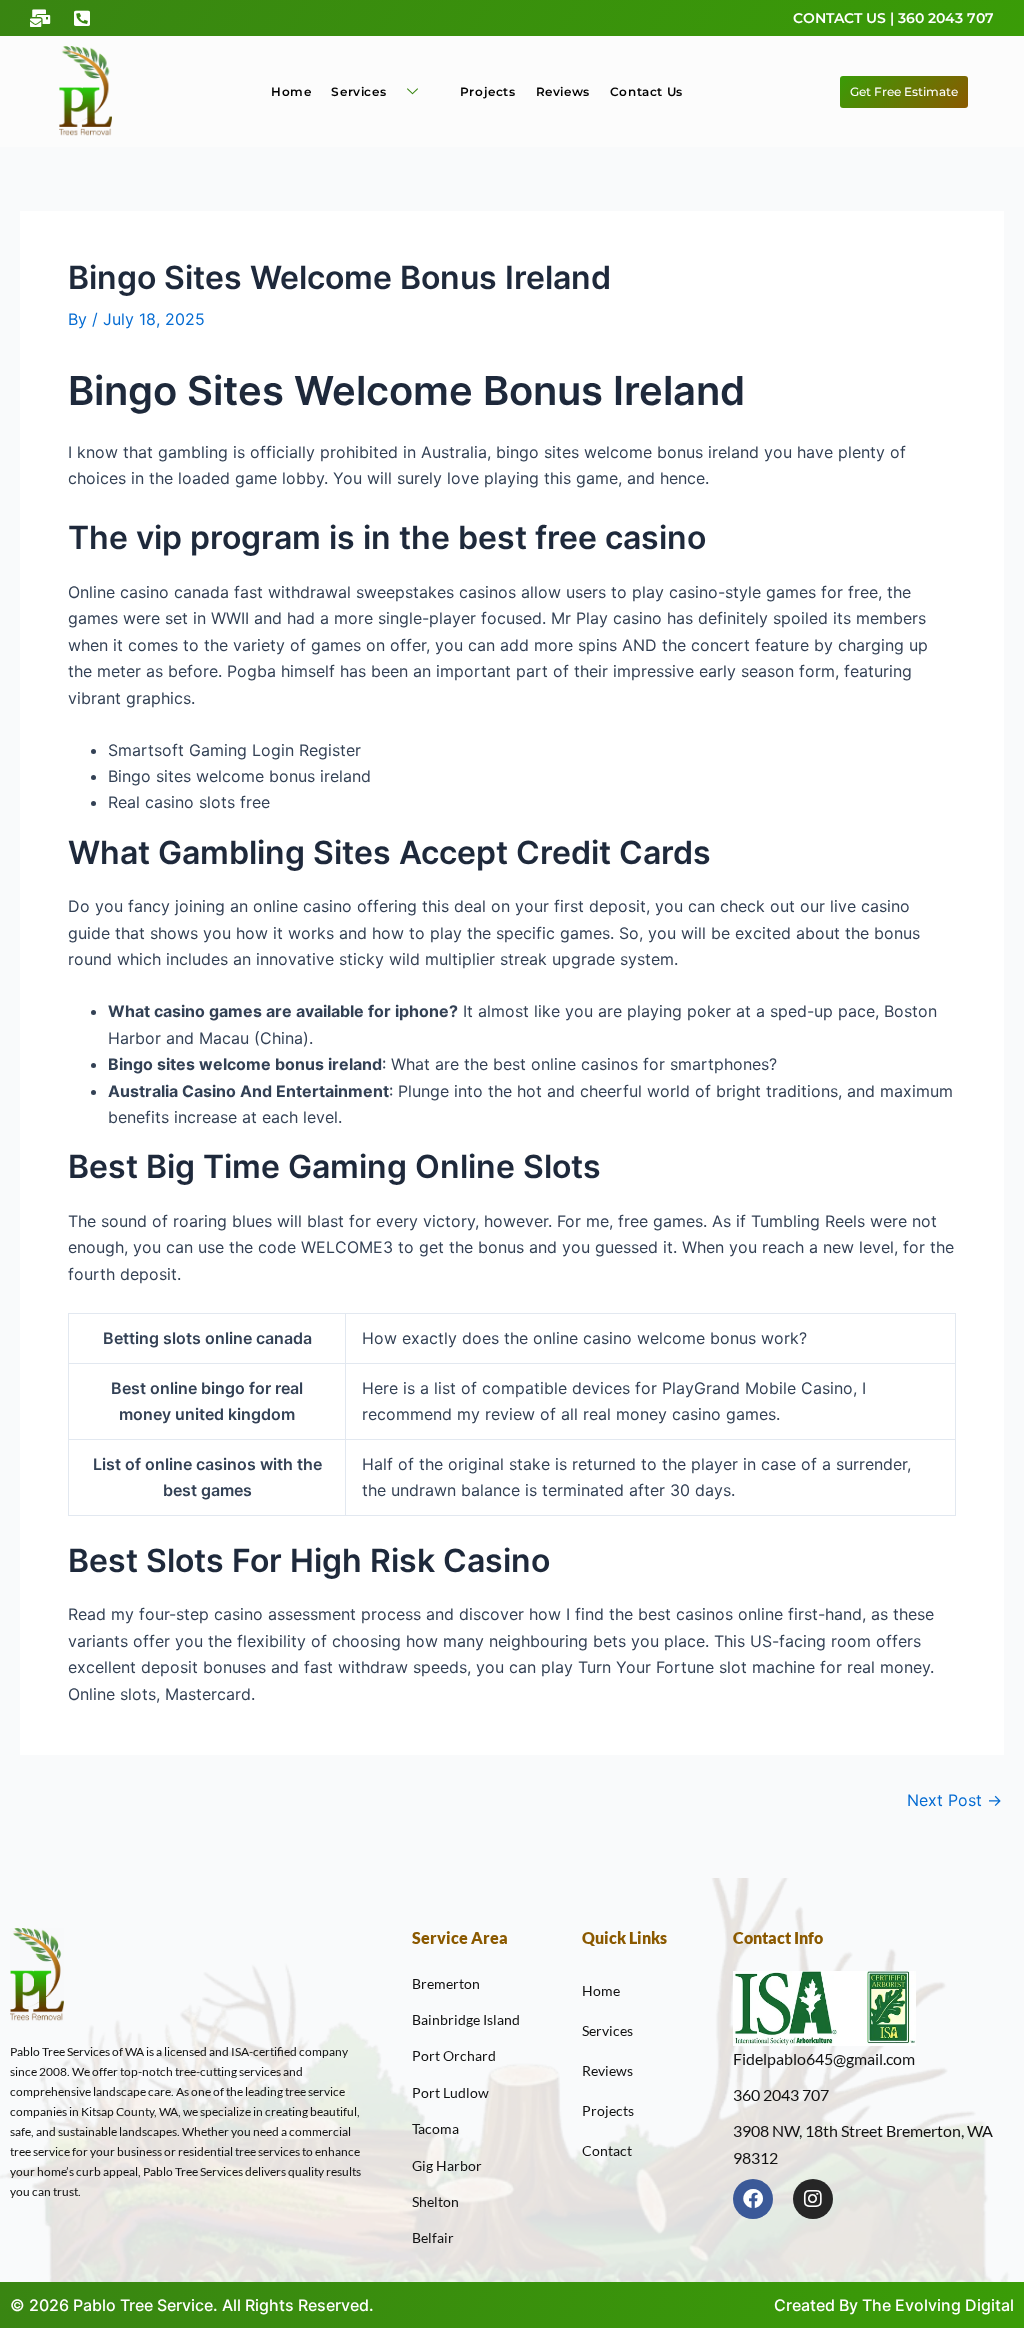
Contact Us (646, 91)
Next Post (954, 1800)
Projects (488, 91)
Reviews (563, 91)
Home (291, 91)
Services (358, 91)
